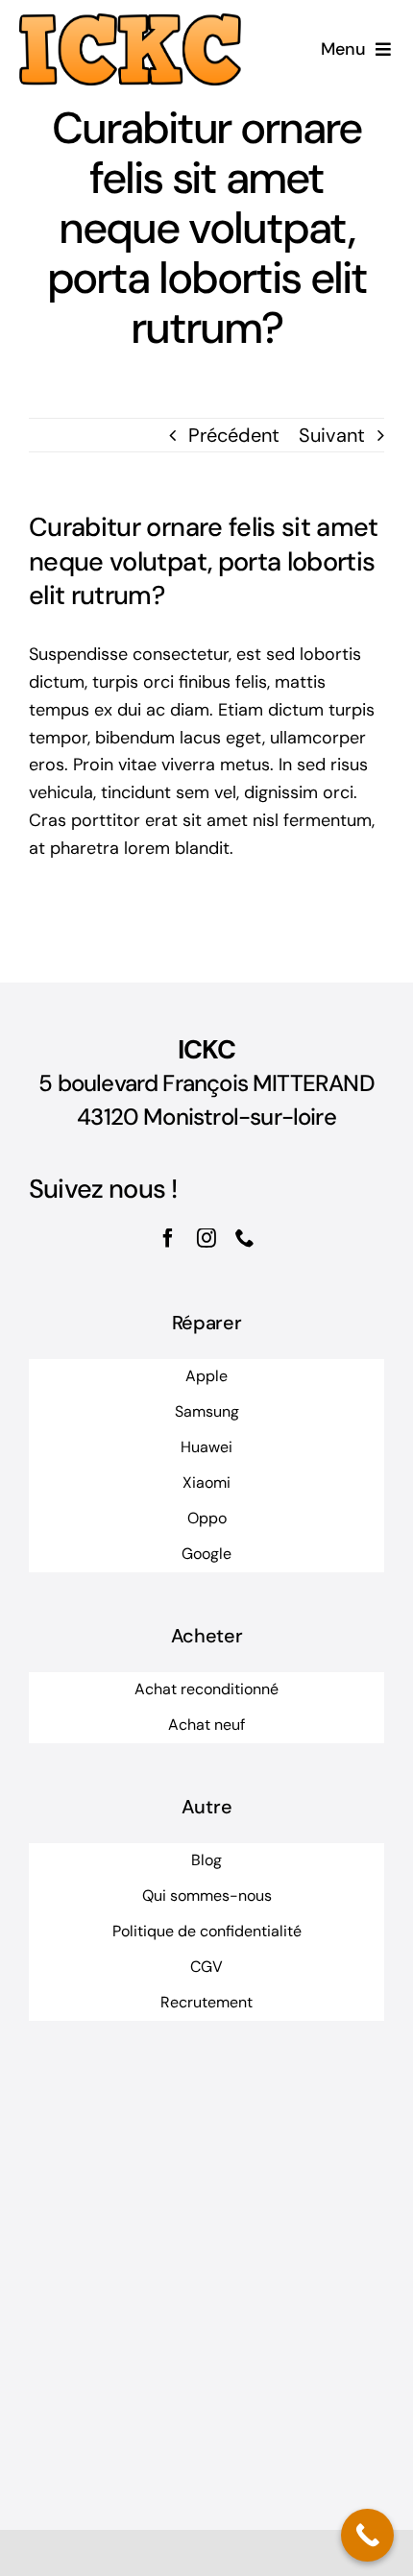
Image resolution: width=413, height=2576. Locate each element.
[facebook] (168, 1238)
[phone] (245, 1238)
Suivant (332, 435)
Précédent (234, 435)
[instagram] (206, 1238)
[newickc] (130, 23)
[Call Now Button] (367, 2535)
